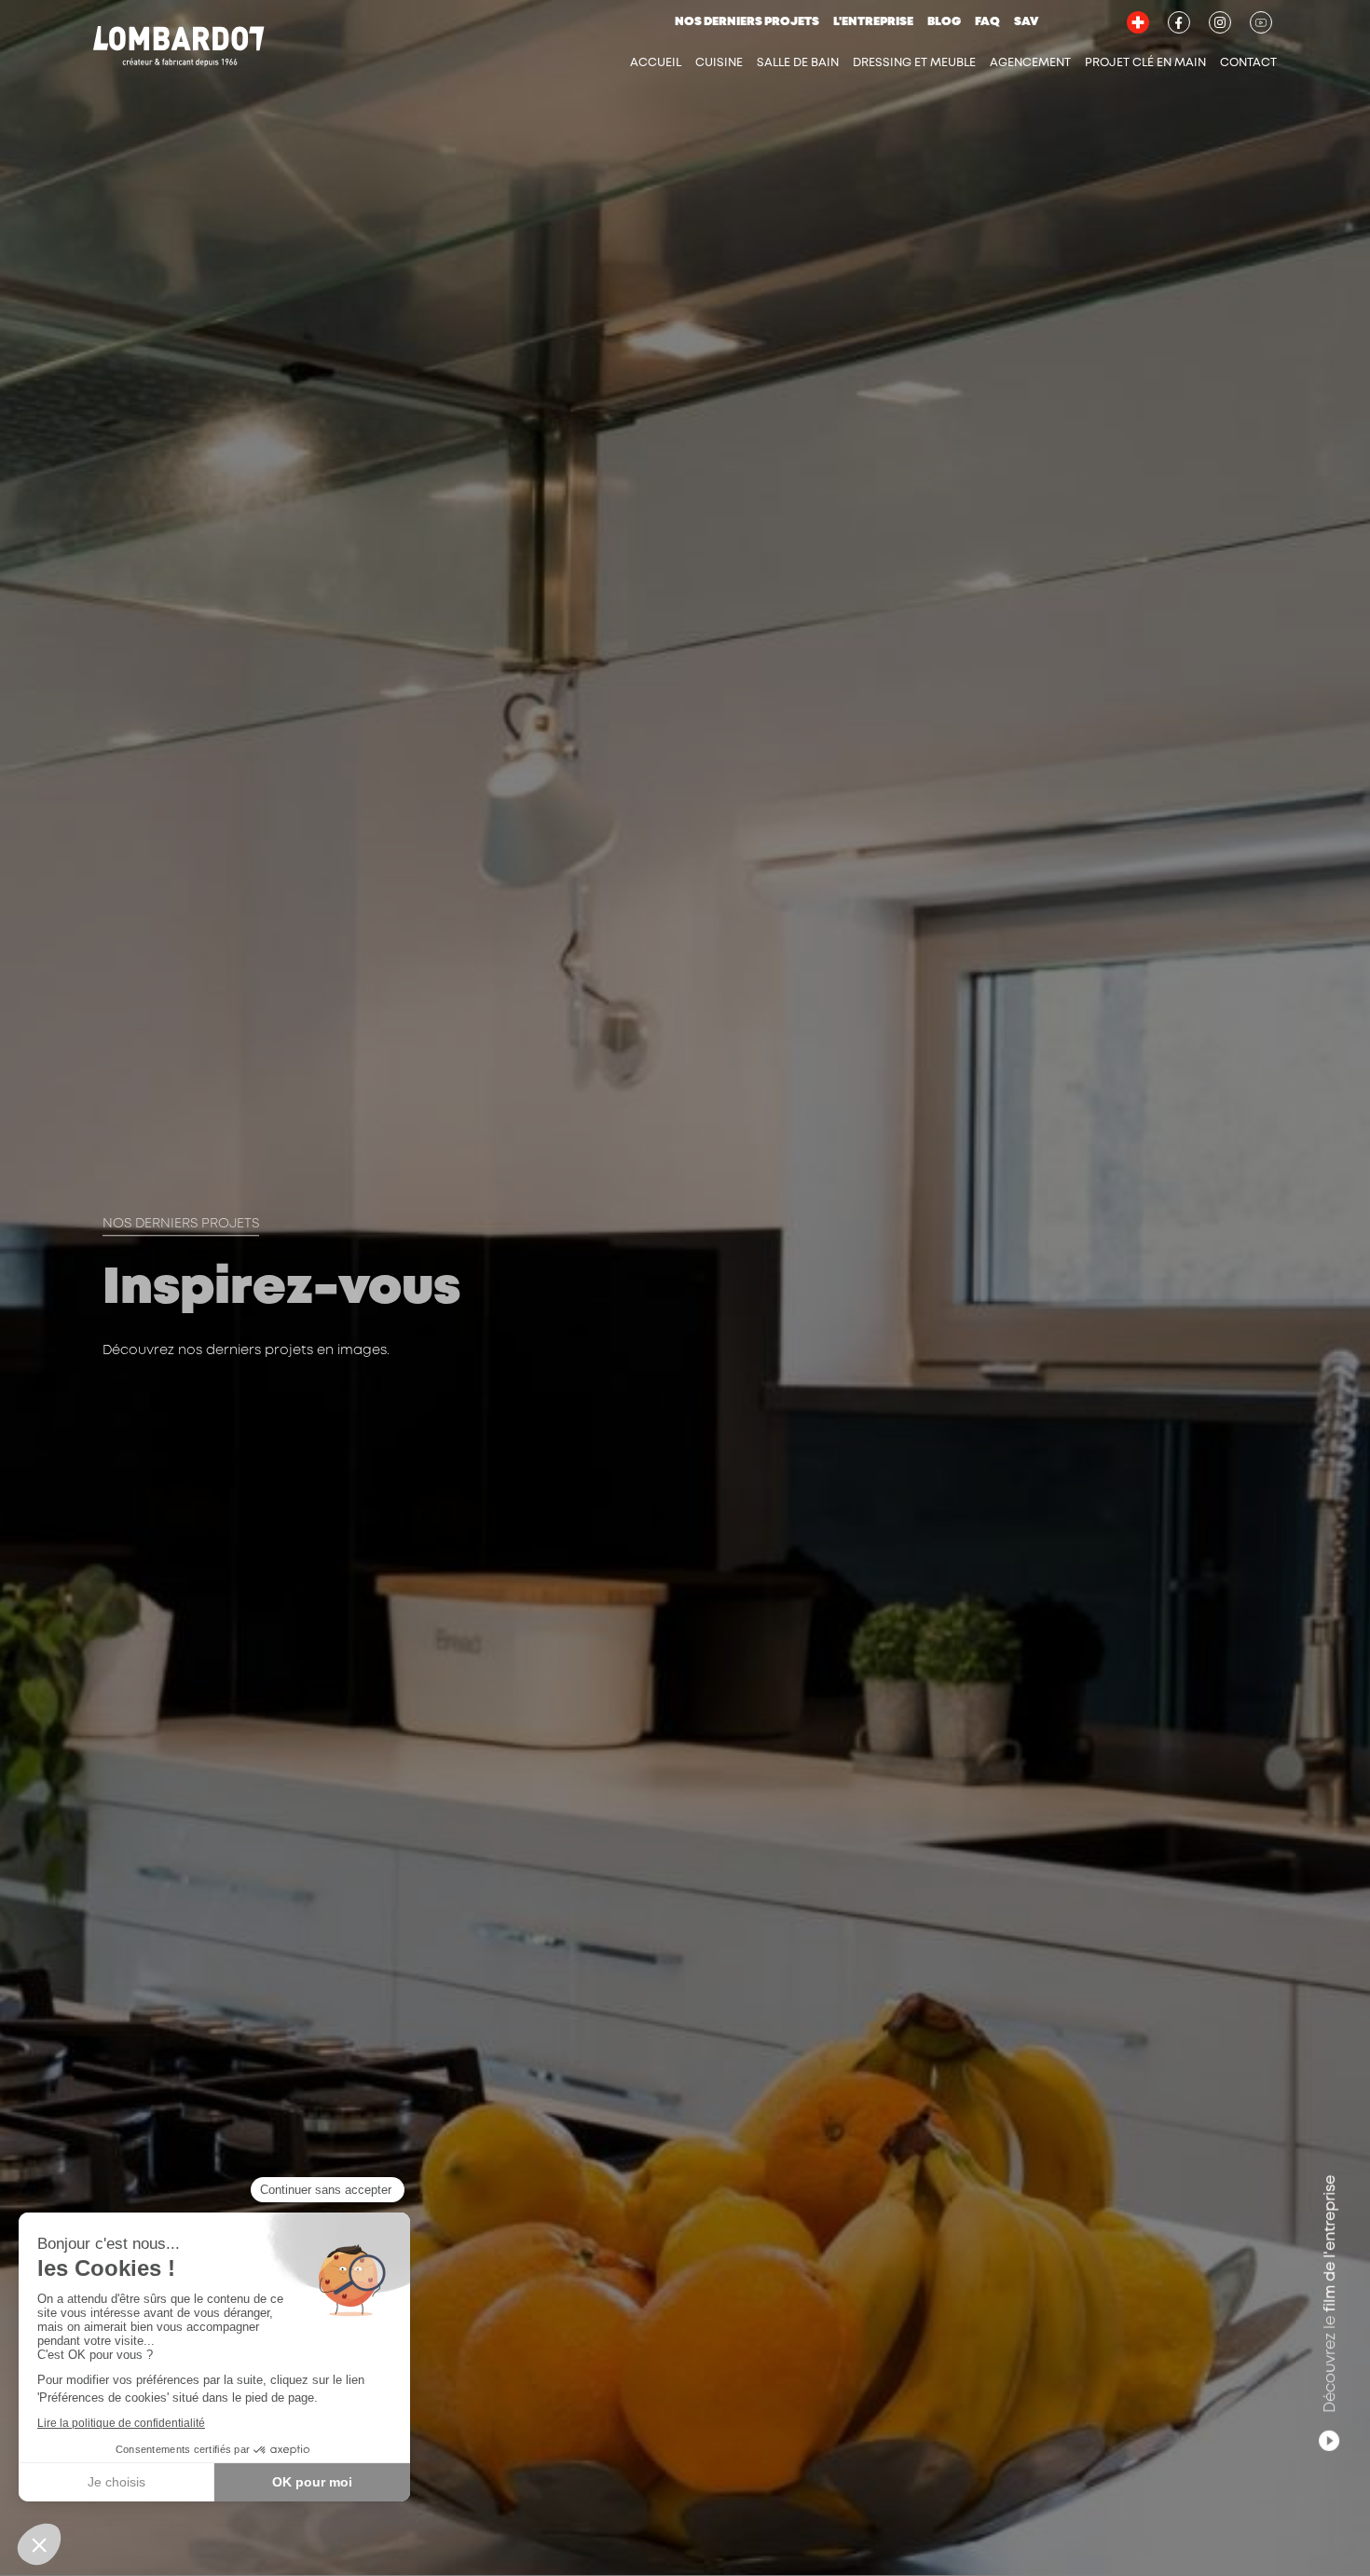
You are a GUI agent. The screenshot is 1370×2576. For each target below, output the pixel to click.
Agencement (1030, 63)
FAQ (987, 22)
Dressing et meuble (914, 63)
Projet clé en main (1145, 63)
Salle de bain (798, 63)
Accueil (656, 63)
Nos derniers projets (747, 22)
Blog (944, 22)
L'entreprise (873, 22)
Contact (1248, 63)
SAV (1026, 22)
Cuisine (719, 63)
